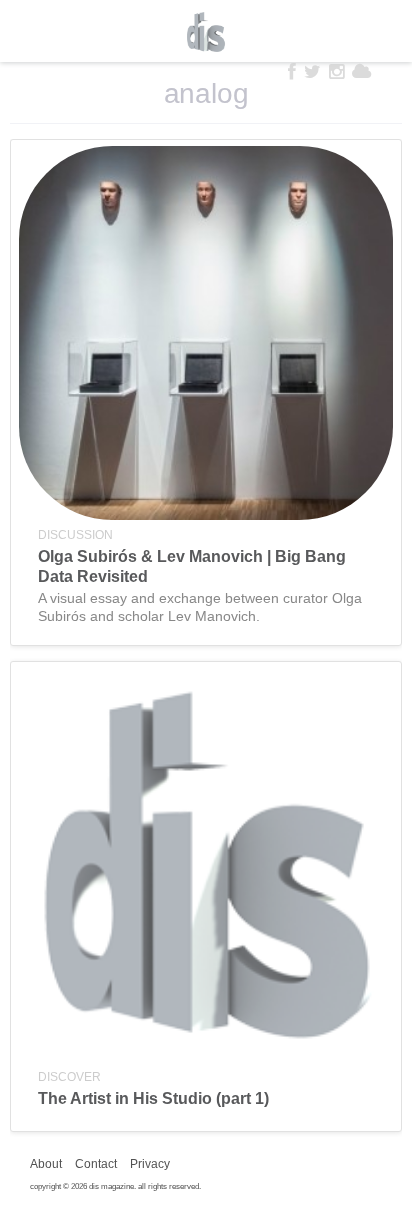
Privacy (150, 1164)
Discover (69, 1077)
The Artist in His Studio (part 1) (153, 1098)
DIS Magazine (206, 32)
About (46, 1164)
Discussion (75, 535)
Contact (96, 1164)
